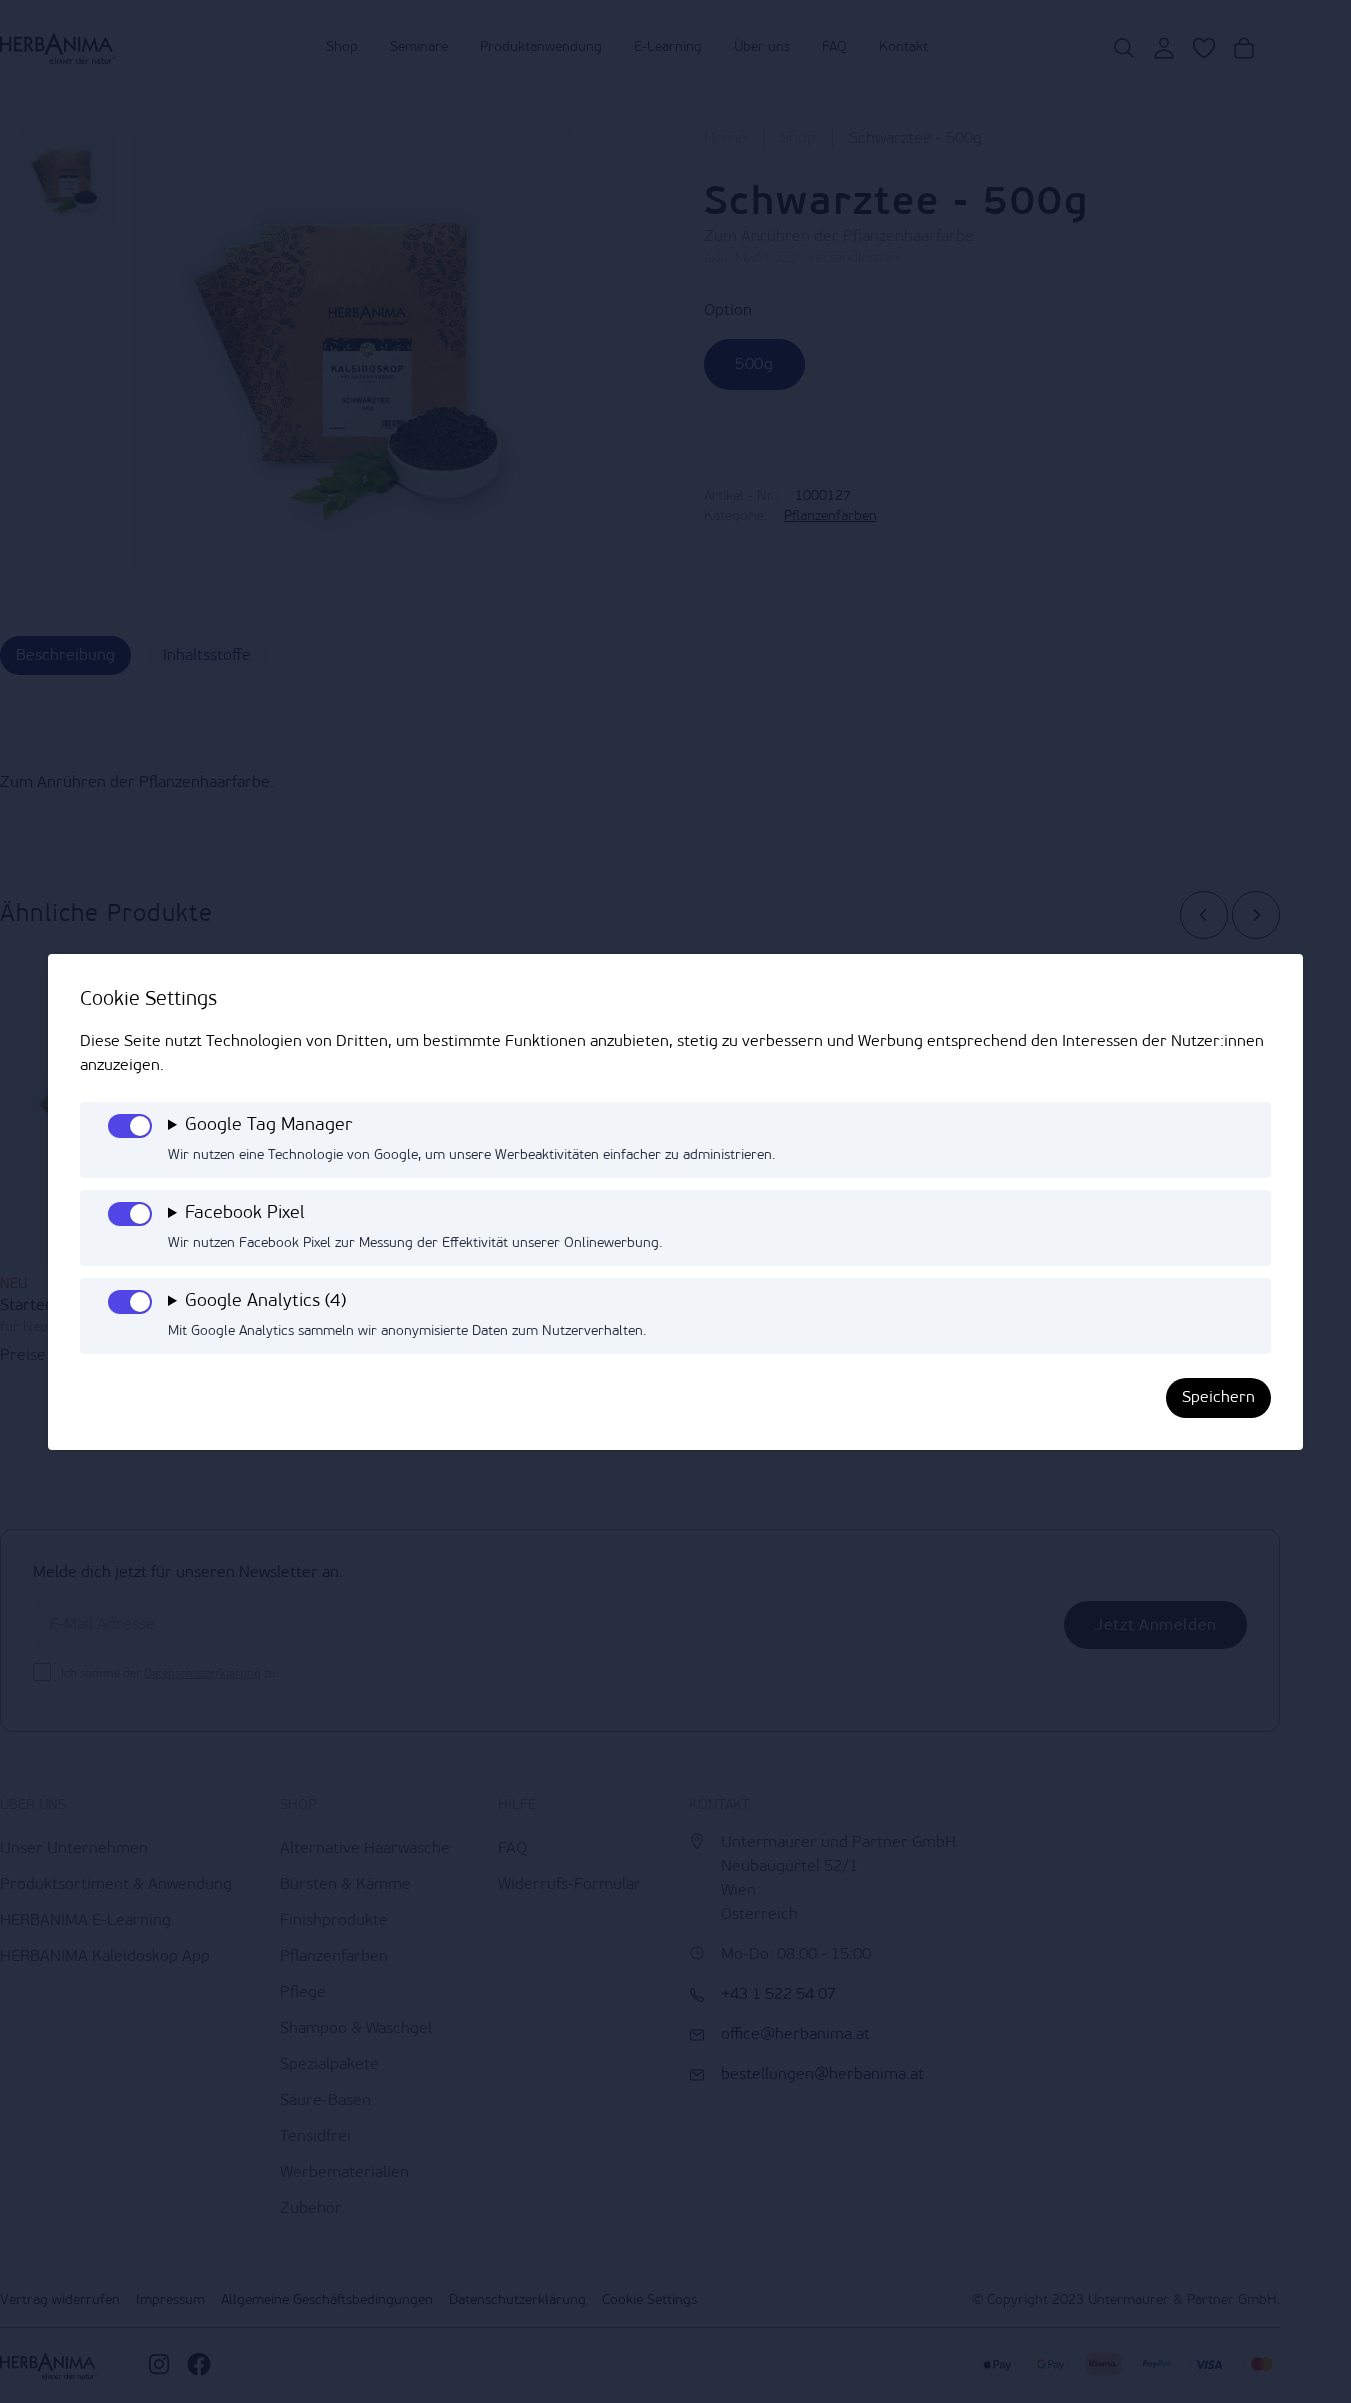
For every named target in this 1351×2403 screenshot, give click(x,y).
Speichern (1218, 1398)
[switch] (130, 1126)
